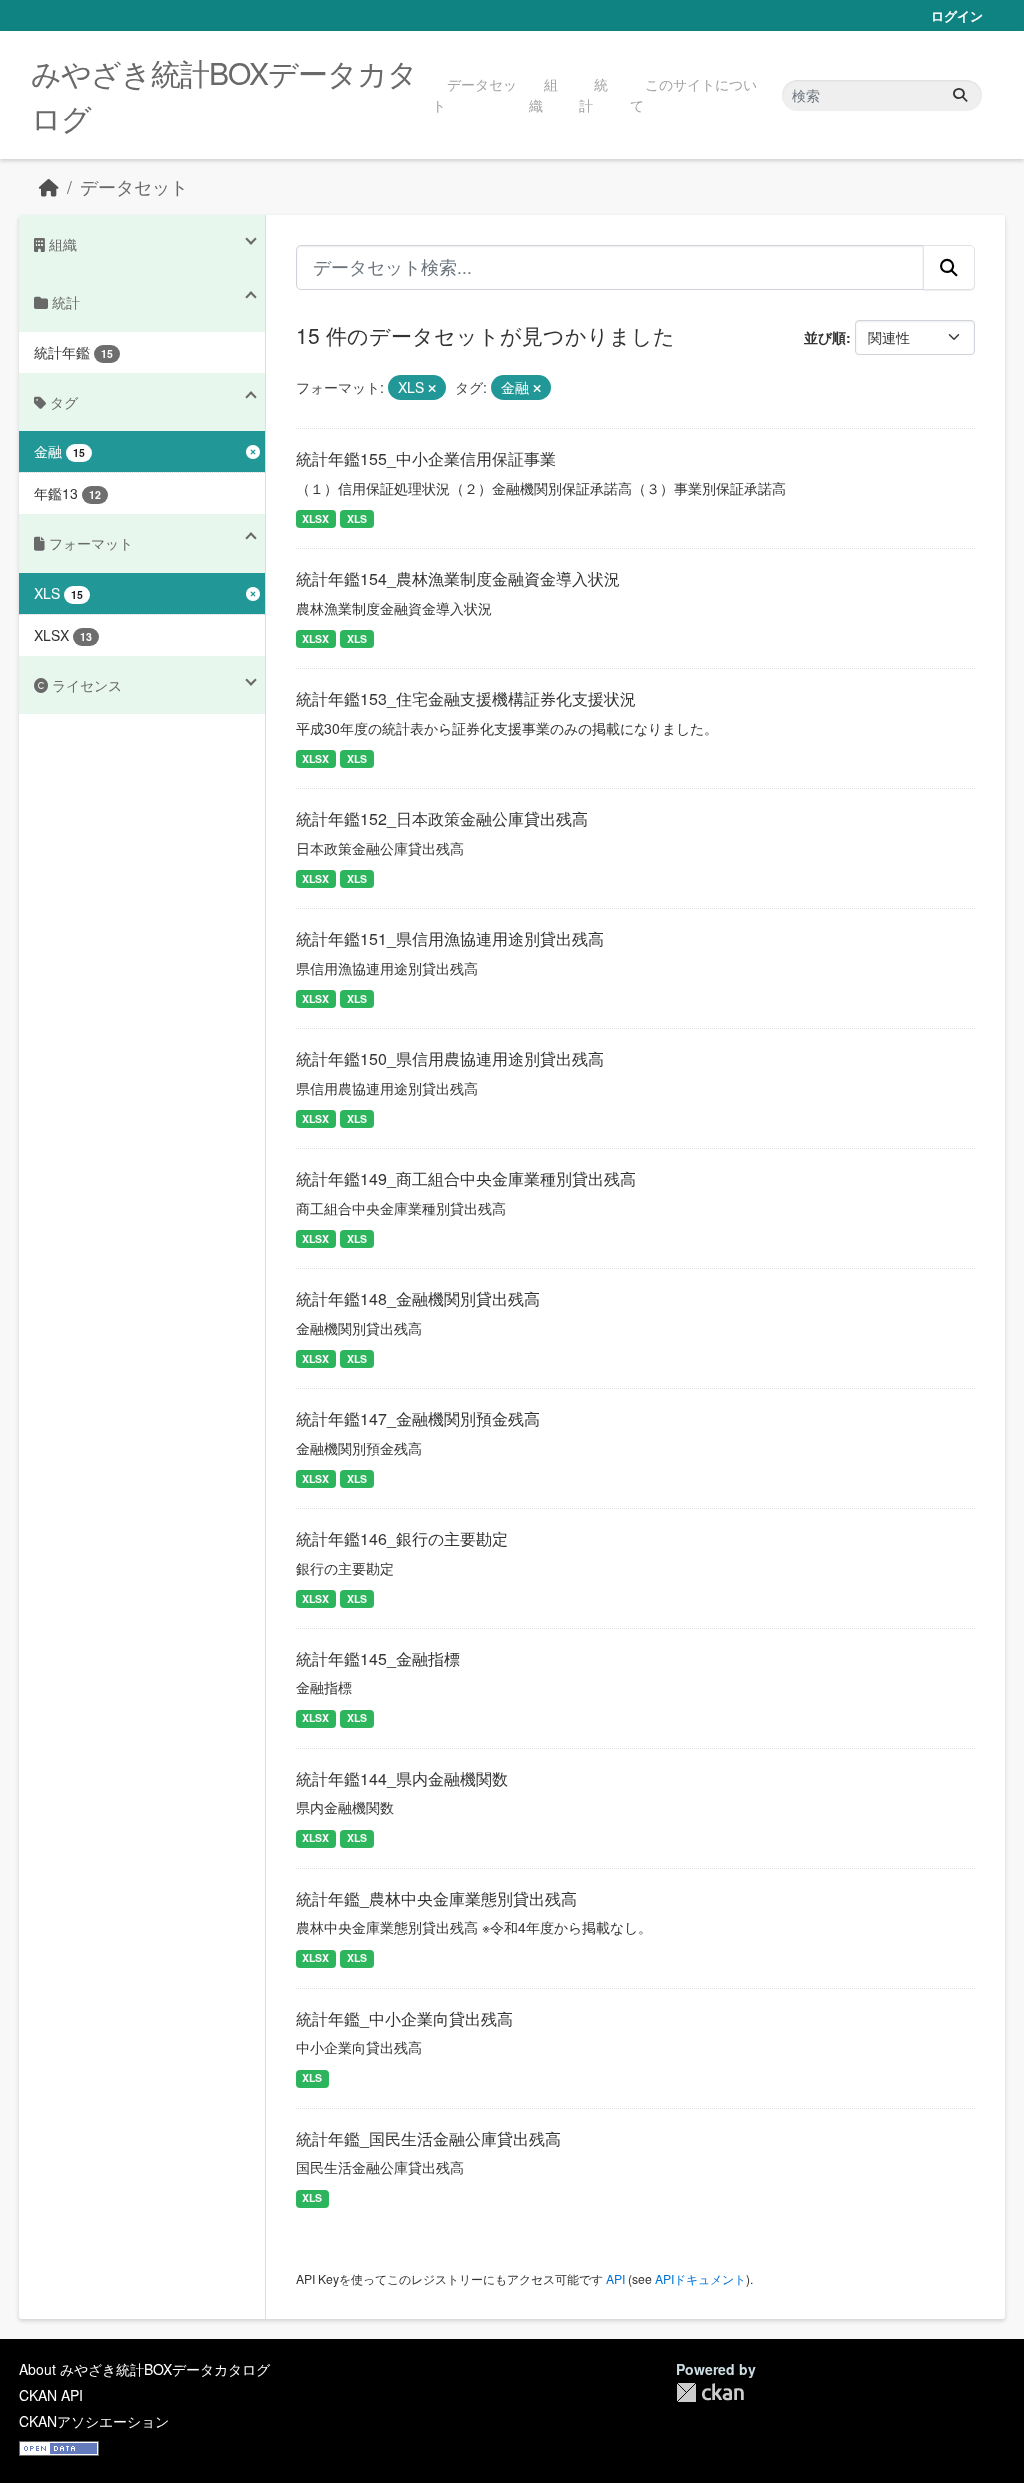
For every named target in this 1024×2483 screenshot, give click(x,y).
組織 (543, 94)
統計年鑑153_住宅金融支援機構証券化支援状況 (466, 698)
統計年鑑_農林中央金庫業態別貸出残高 (436, 1898)
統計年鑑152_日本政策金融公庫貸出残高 (442, 818)
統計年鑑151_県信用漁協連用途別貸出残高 (450, 938)
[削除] (432, 388)
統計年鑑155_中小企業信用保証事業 (426, 458)
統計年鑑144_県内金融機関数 (402, 1778)
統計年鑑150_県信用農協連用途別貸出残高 (450, 1058)
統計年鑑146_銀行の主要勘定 (402, 1538)
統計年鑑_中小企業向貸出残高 (404, 2018)
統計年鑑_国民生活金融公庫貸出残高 (428, 2138)
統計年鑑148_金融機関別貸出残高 (418, 1298)
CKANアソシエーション (94, 2421)
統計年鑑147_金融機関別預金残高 (418, 1418)
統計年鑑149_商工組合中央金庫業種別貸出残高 (466, 1178)
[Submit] (960, 95)
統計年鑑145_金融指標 (378, 1658)
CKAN (710, 2392)
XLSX (315, 518)
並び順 (825, 337)
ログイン (957, 15)
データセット (474, 94)
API (615, 2278)
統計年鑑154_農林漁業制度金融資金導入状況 (458, 578)
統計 (593, 94)
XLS (357, 518)
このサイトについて (693, 94)
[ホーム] (49, 186)
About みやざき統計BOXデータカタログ (144, 2369)
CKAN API (51, 2395)
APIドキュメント (700, 2278)
